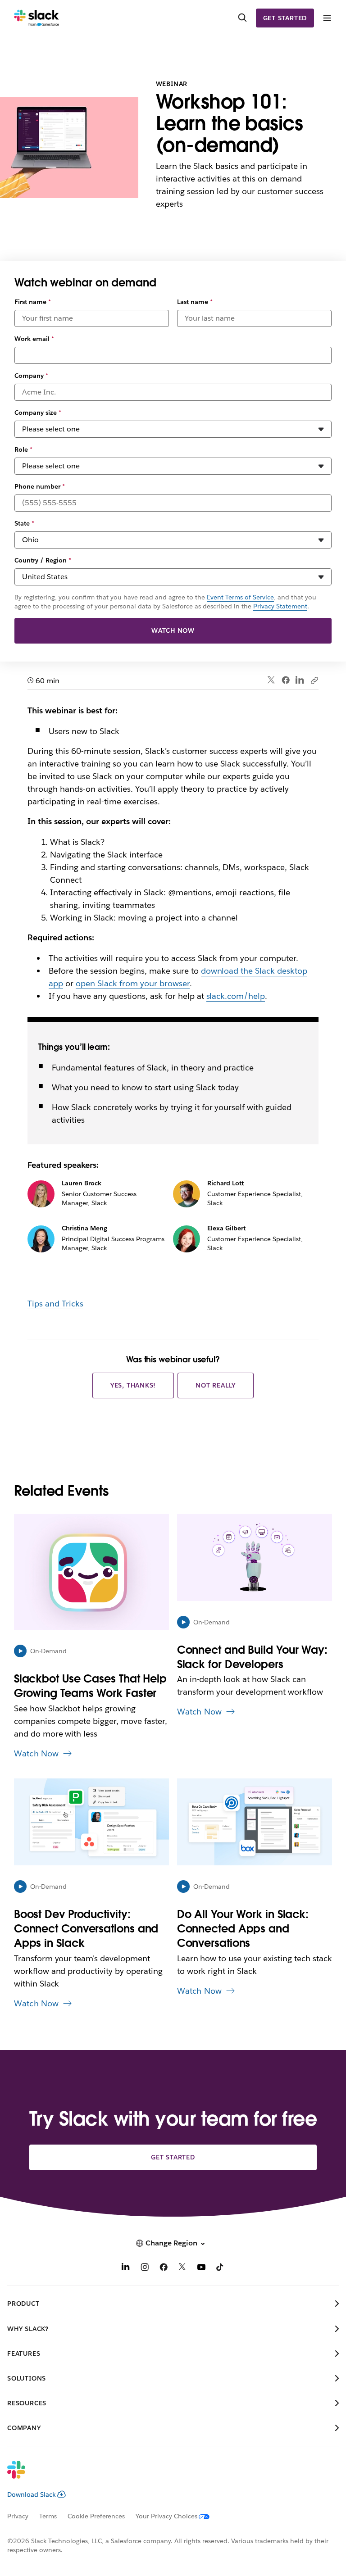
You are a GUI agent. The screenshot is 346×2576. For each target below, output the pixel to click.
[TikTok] (220, 2268)
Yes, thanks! (133, 1385)
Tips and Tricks (55, 1304)
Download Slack (32, 2494)
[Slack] (37, 18)
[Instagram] (145, 2268)
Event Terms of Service (240, 597)
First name (33, 302)
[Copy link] (314, 680)
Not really (216, 1385)
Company (31, 376)
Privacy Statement (280, 606)
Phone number (40, 486)
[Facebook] (286, 680)
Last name (195, 302)
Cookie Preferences (96, 2516)
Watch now (173, 630)
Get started (285, 18)
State (24, 523)
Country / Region (43, 560)
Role (23, 449)
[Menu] (327, 18)
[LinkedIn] (300, 680)
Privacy (18, 2516)
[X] (182, 2268)
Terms (48, 2516)
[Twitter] (271, 680)
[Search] (242, 18)
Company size (38, 413)
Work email (34, 339)
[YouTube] (201, 2268)
